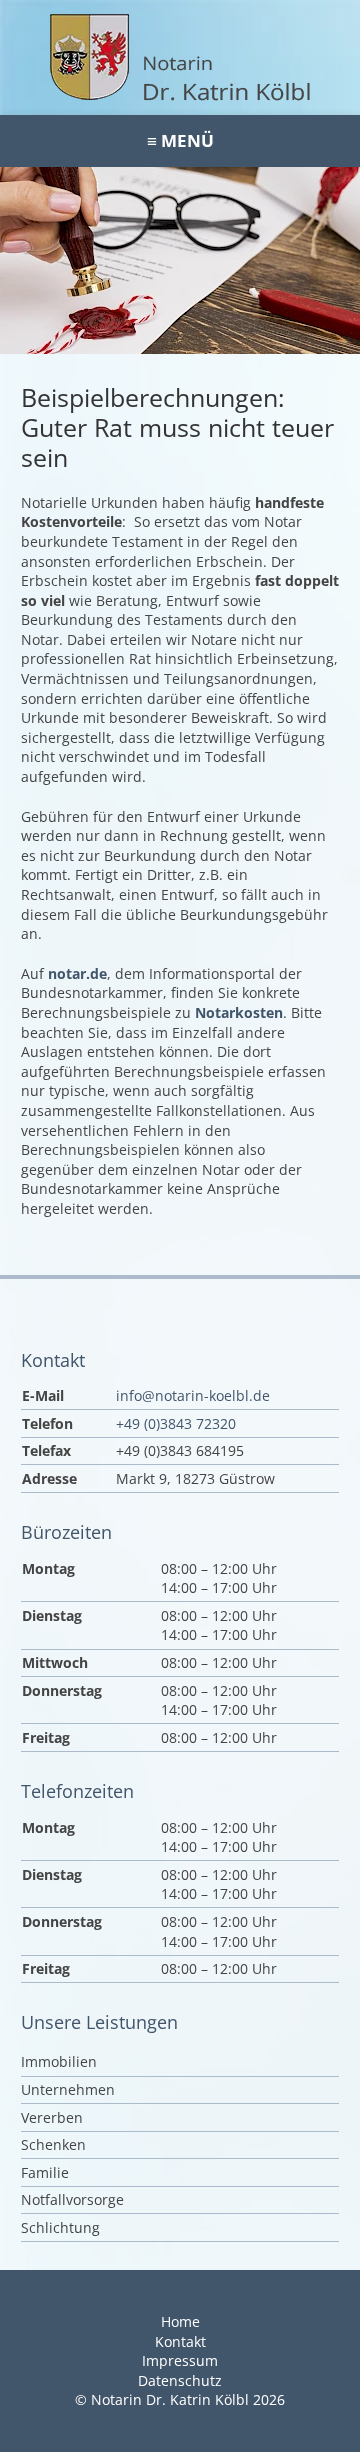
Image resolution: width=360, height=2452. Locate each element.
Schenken (53, 2144)
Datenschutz (180, 2380)
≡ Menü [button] (180, 140)
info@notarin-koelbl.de (193, 1395)
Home (180, 2321)
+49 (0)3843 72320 (176, 1423)
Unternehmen (68, 2089)
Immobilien (59, 2061)
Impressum (180, 2360)
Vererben (52, 2117)
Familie (45, 2172)
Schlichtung (60, 2227)
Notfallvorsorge (72, 2199)
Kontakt (180, 2341)
